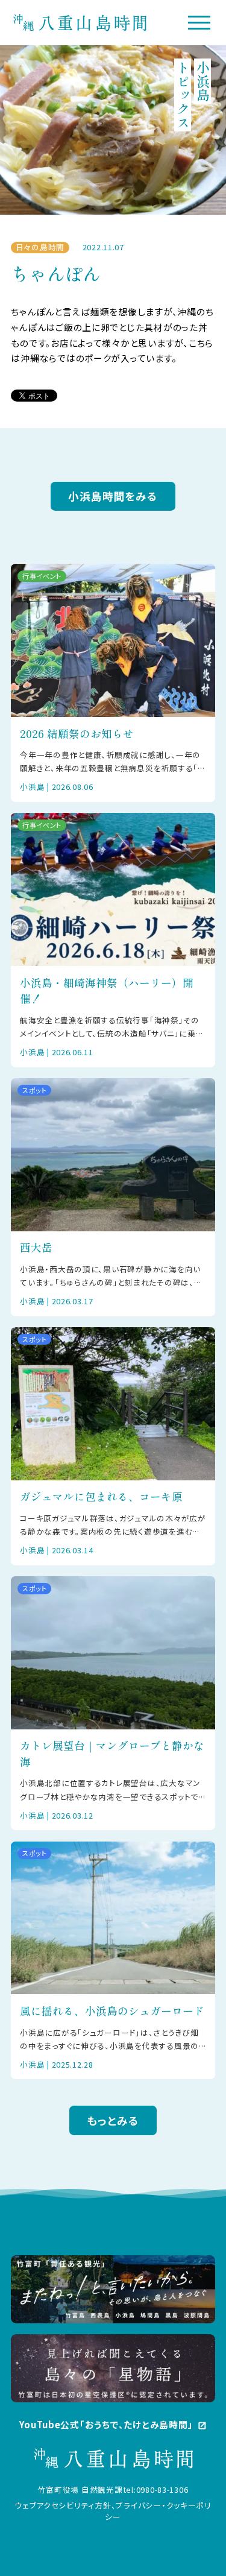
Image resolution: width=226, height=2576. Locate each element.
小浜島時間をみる (113, 496)
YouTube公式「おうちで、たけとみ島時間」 (113, 2424)
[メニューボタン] (199, 22)
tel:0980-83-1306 (156, 2489)
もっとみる (113, 2120)
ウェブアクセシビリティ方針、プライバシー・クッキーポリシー (113, 2511)
